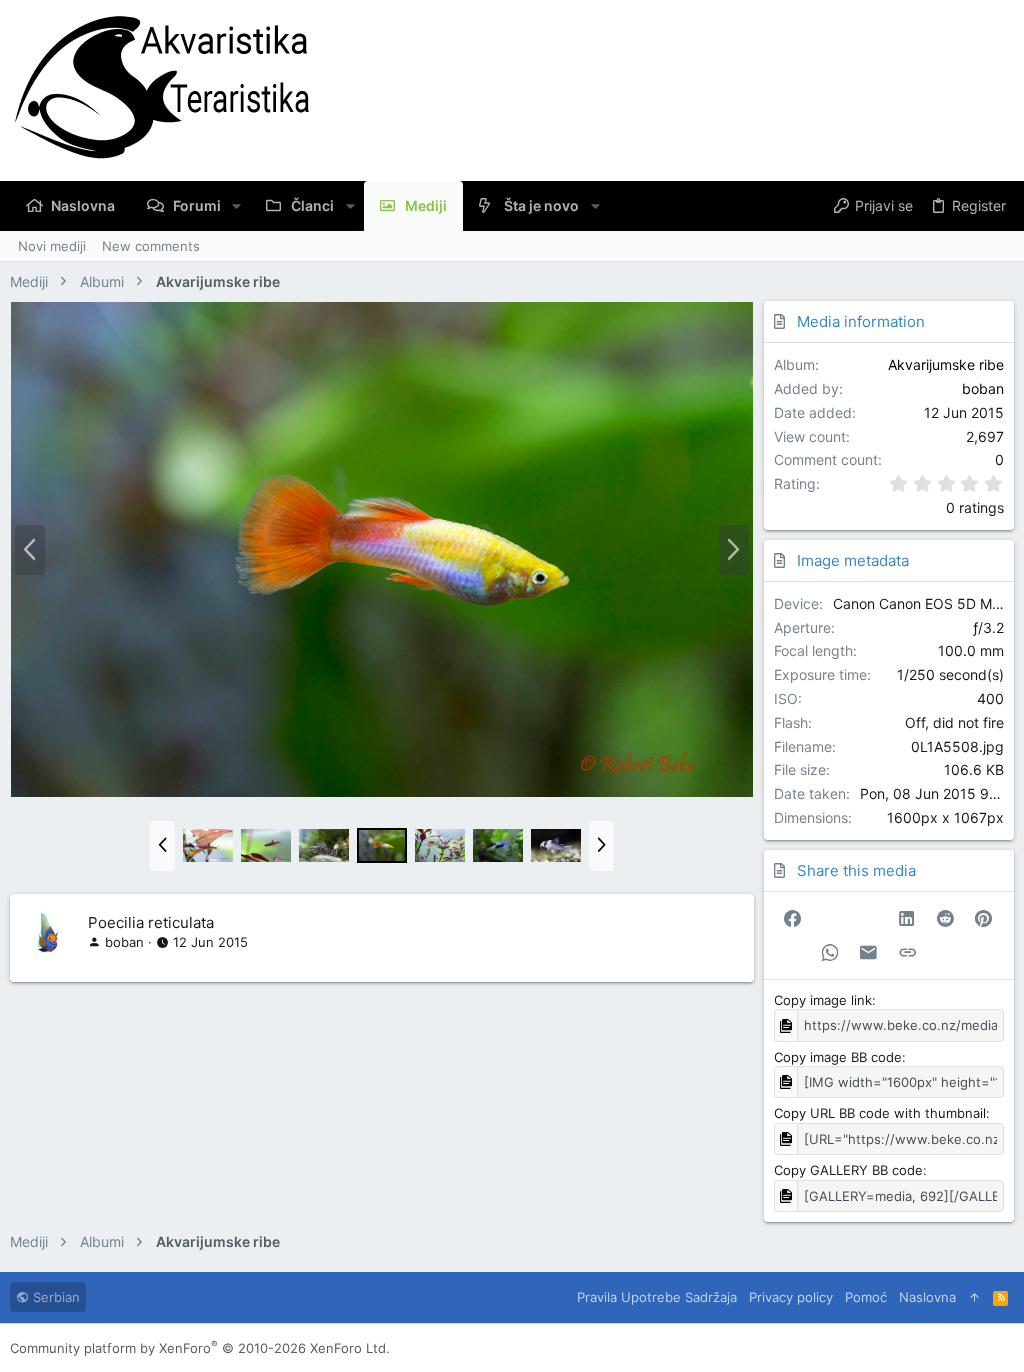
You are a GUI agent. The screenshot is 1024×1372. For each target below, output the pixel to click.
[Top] (974, 1297)
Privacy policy (791, 1297)
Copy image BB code (838, 1057)
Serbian (54, 1297)
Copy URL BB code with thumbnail (880, 1113)
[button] (236, 206)
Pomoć (866, 1297)
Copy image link (823, 1000)
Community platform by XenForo (200, 1348)
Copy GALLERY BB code (848, 1170)
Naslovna (927, 1297)
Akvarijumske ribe (946, 364)
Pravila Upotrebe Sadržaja (657, 1297)
